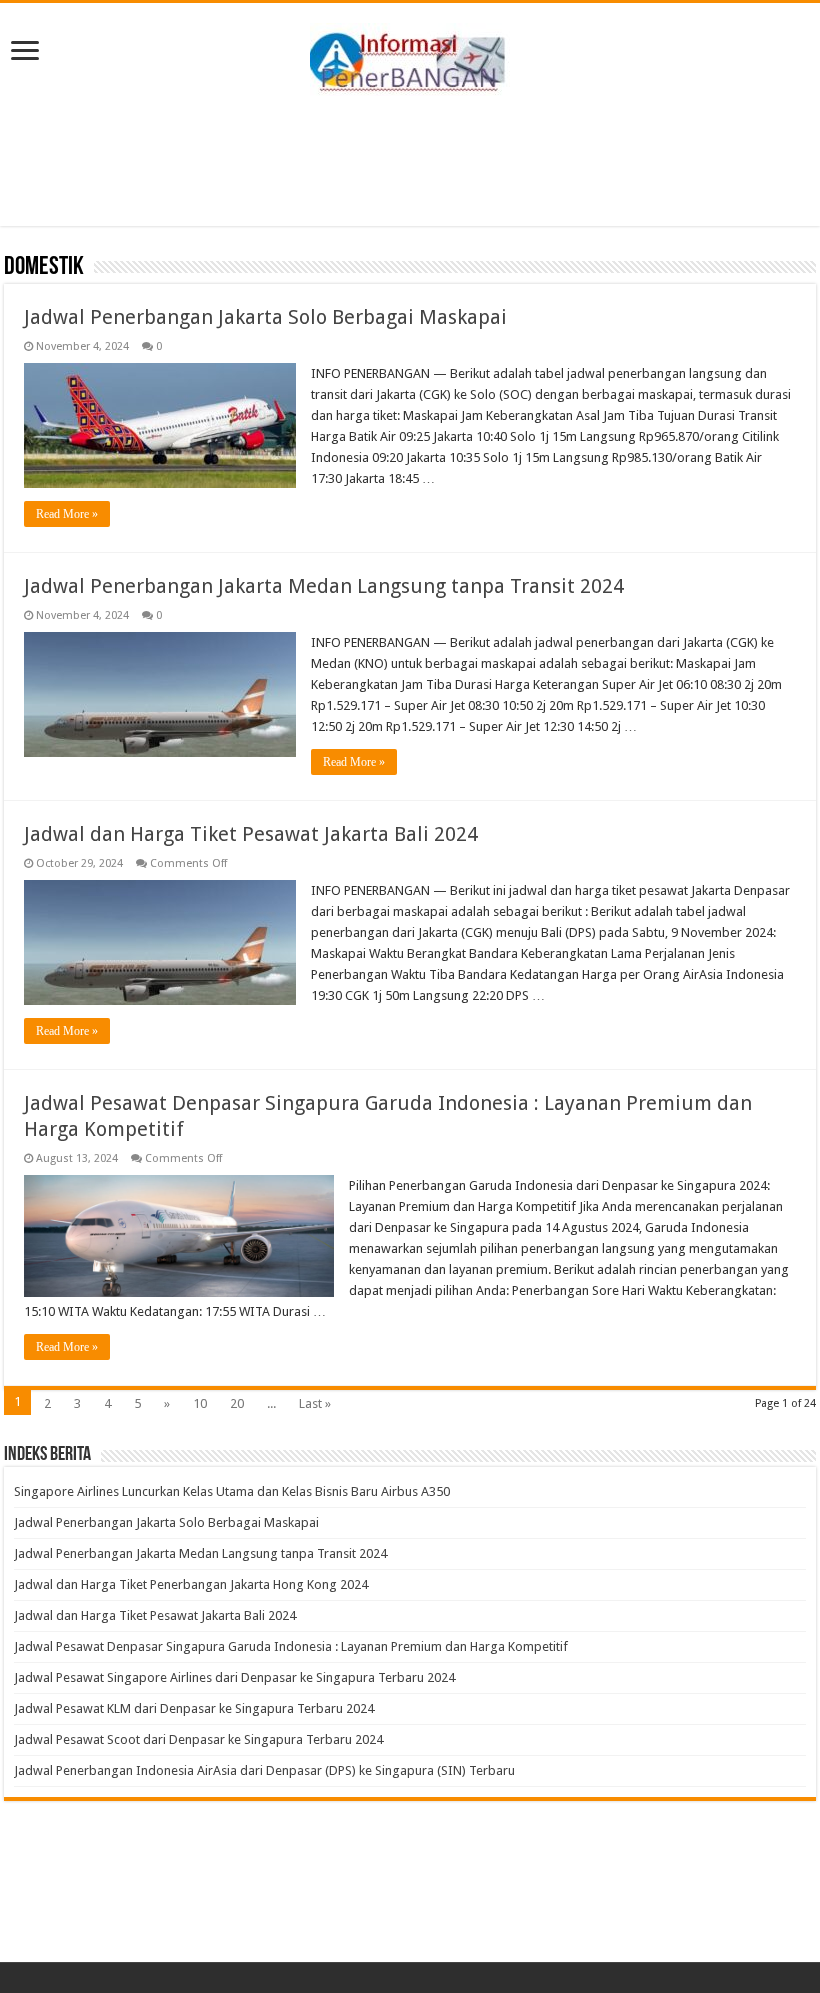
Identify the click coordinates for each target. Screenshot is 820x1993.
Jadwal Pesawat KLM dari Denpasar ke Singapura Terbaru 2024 (194, 1708)
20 (237, 1403)
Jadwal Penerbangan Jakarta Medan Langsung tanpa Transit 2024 (324, 586)
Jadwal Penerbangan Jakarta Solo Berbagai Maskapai (265, 317)
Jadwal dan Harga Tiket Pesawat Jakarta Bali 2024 (251, 834)
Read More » (67, 514)
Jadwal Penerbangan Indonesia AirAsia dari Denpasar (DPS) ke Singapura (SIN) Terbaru (264, 1770)
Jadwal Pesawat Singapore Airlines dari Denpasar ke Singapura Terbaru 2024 (234, 1677)
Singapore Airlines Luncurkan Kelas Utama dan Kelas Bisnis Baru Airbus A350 (232, 1491)
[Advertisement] (410, 161)
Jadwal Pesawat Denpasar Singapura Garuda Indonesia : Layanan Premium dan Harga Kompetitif (291, 1646)
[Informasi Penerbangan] (410, 56)
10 (200, 1403)
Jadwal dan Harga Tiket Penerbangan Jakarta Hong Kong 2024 (191, 1584)
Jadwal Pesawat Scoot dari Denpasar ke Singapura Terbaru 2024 (198, 1739)
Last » (315, 1403)
